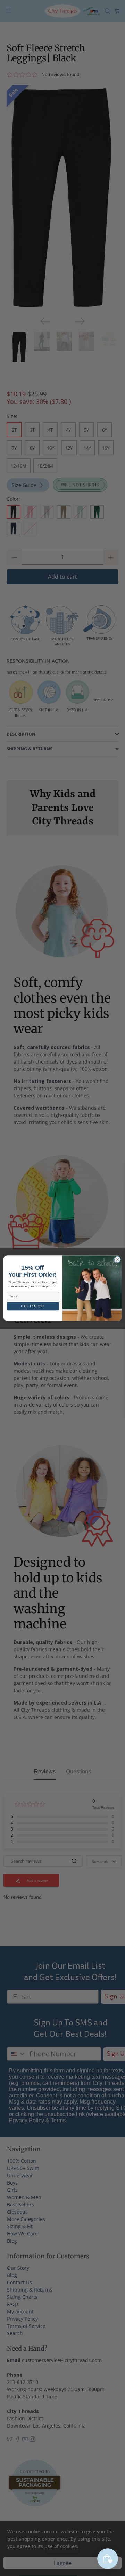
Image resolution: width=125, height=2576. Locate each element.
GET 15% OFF (33, 1306)
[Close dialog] (117, 1260)
